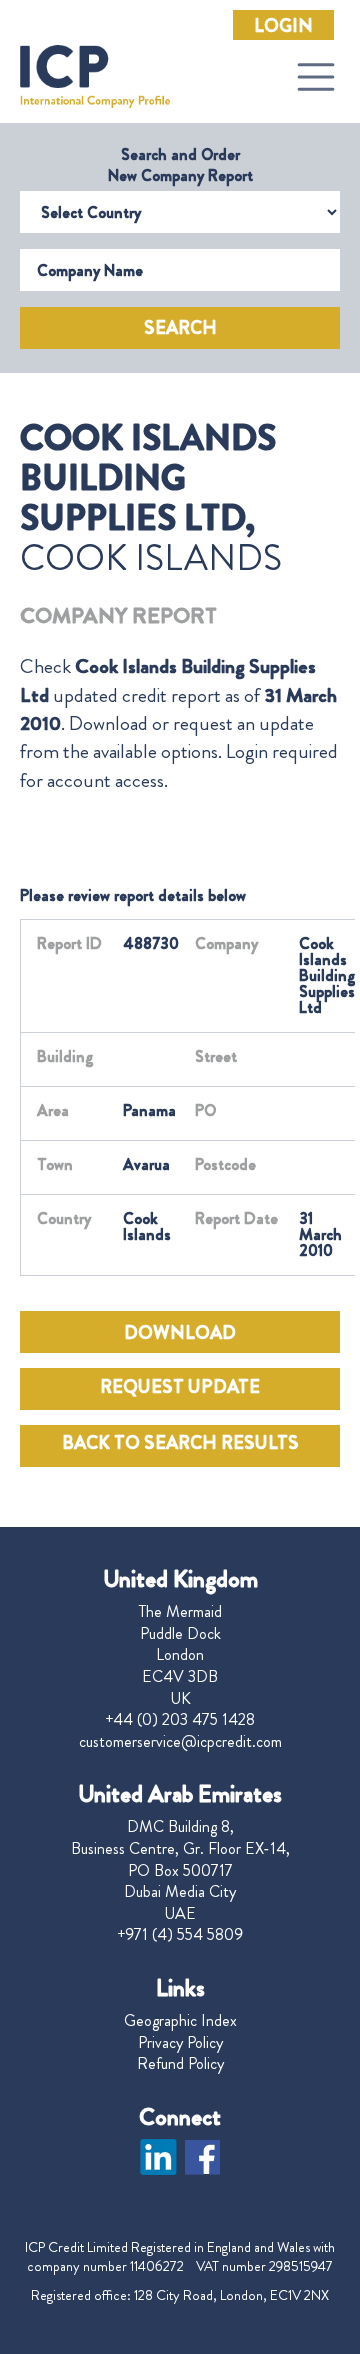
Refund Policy (180, 2064)
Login (283, 26)
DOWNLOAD (180, 1333)
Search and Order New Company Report (180, 165)
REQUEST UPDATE (180, 1387)
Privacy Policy (180, 2043)
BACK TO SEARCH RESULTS (180, 1443)
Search (180, 328)
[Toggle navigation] (316, 77)
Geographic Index (180, 2021)
